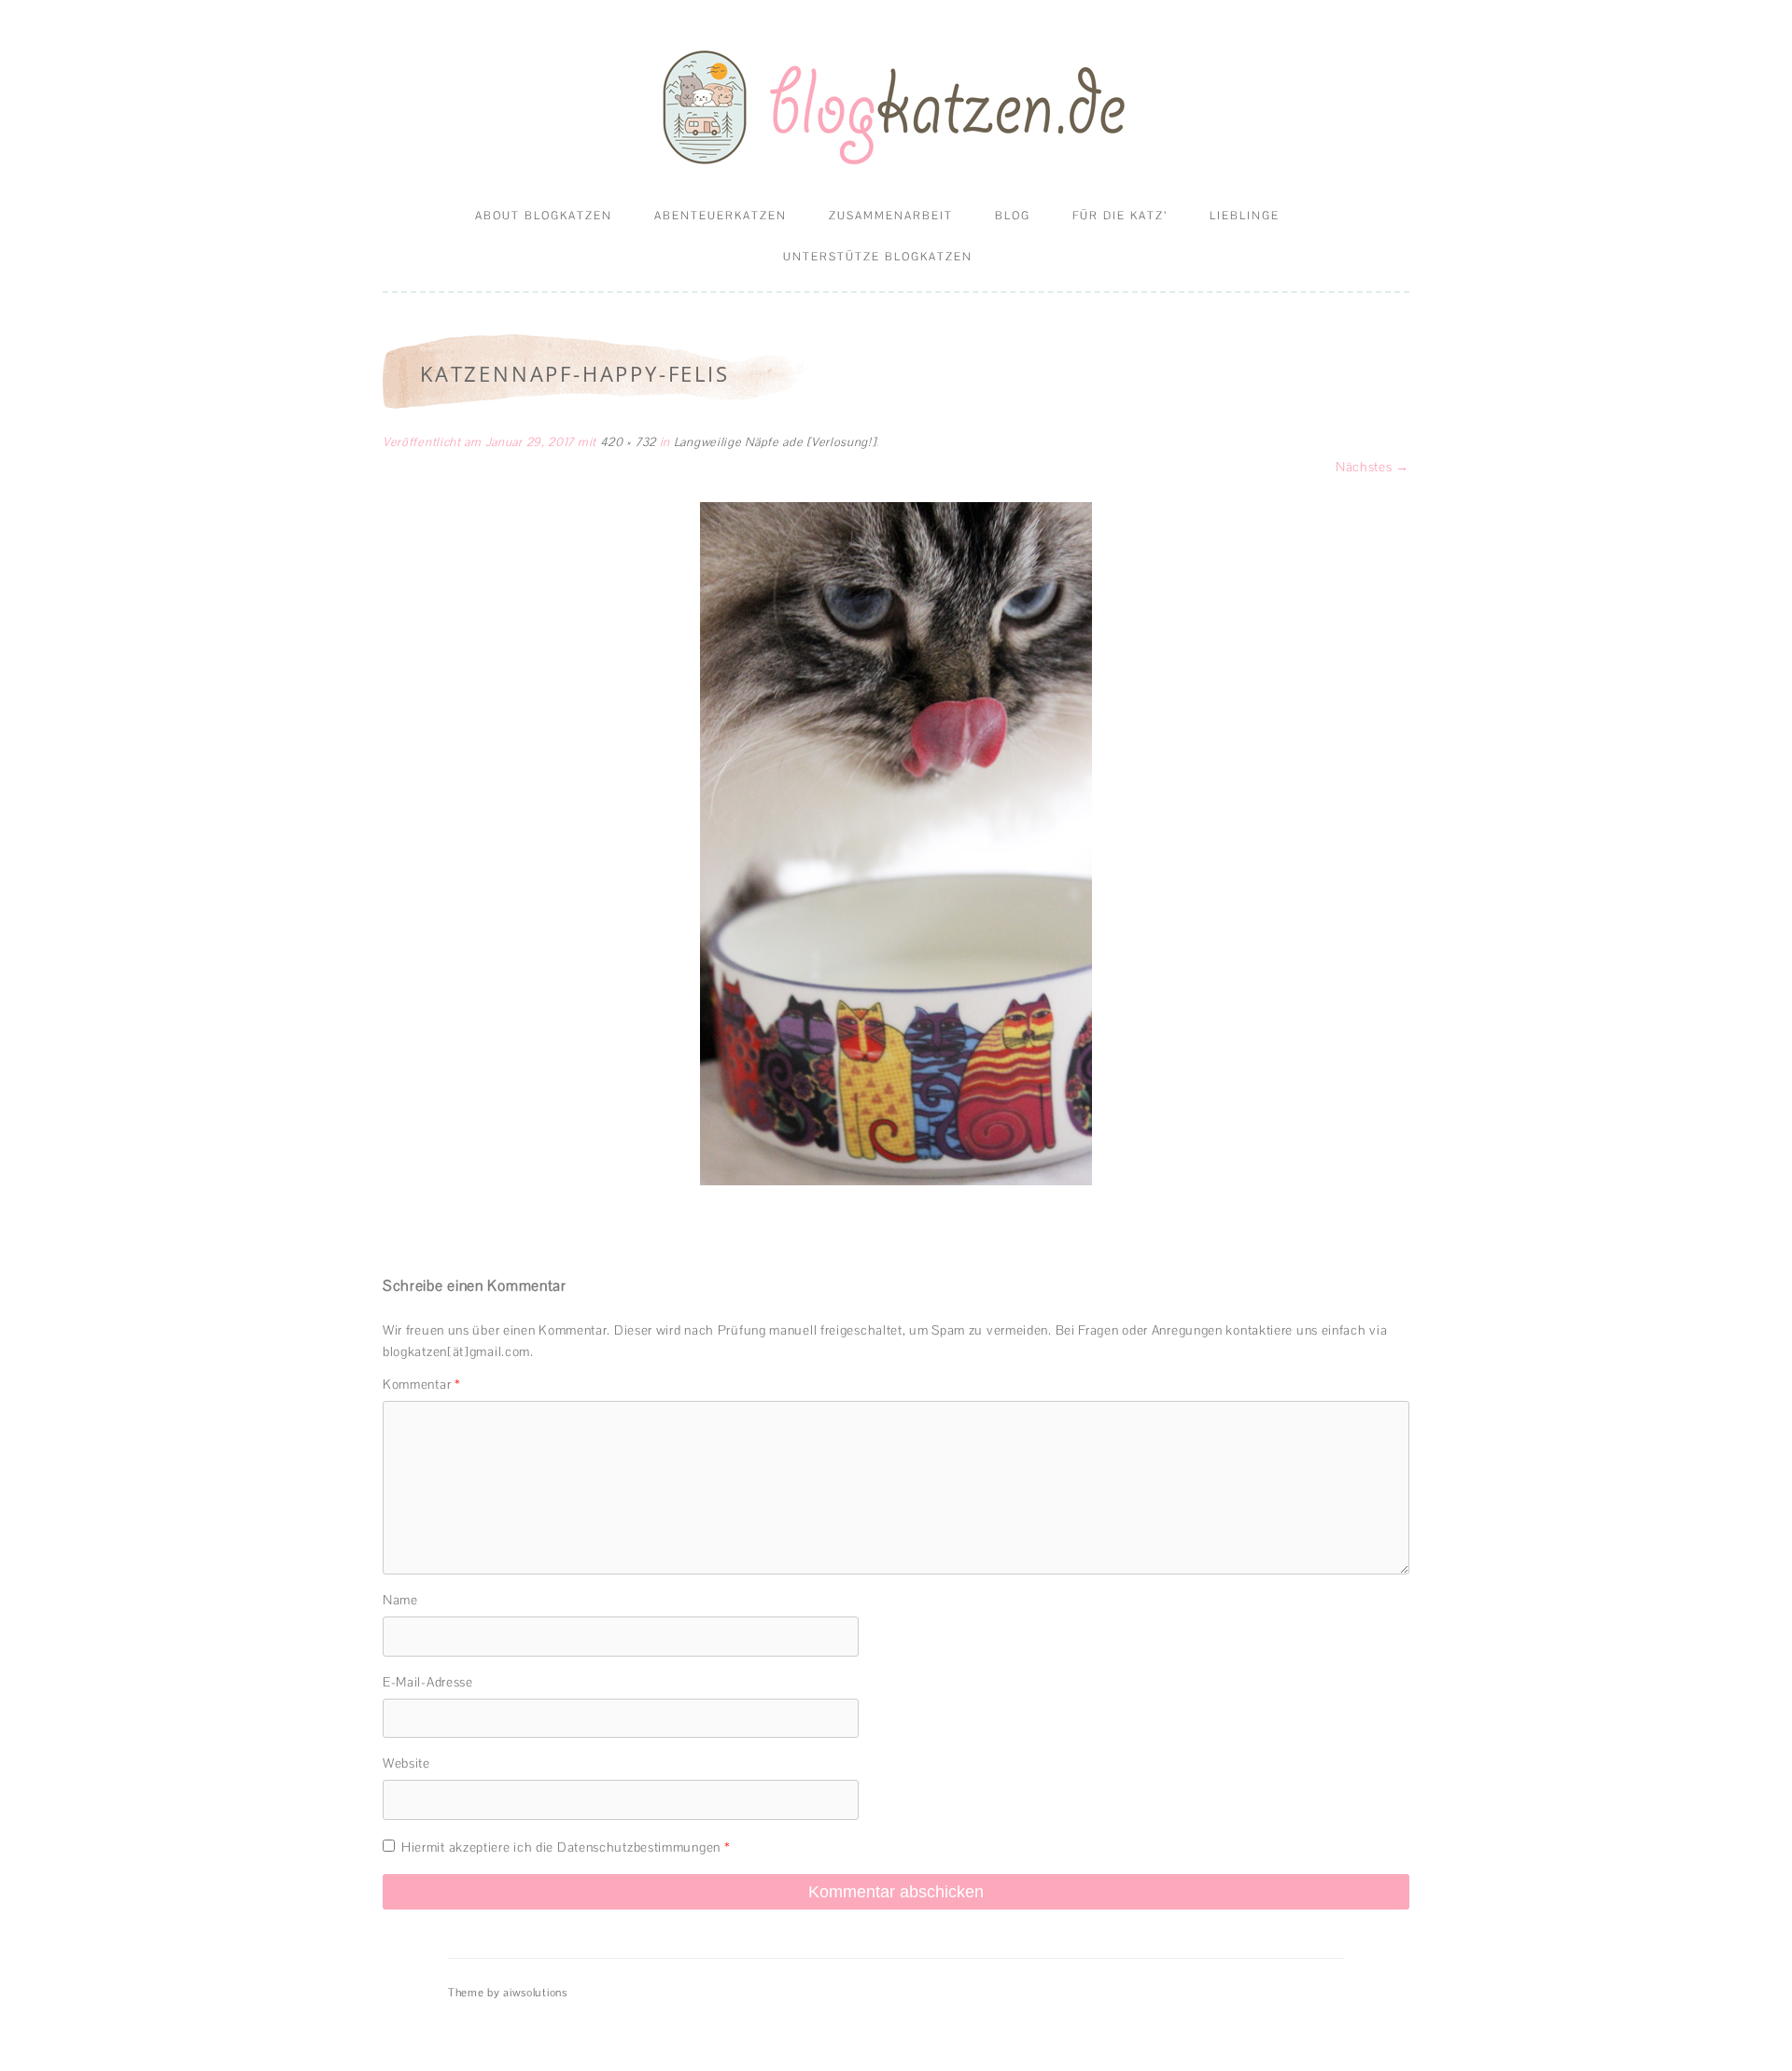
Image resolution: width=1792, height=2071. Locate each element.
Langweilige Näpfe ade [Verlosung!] (775, 442)
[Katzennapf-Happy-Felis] (896, 844)
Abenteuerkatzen (721, 216)
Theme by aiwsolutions (508, 1993)
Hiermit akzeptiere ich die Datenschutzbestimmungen (566, 1847)
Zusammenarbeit (891, 216)
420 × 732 (628, 442)
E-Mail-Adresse (428, 1682)
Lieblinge (1245, 216)
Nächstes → (1372, 467)
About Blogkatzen (544, 216)
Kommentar (422, 1384)
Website (406, 1763)
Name (400, 1600)
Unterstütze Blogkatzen (878, 257)
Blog (1013, 216)
